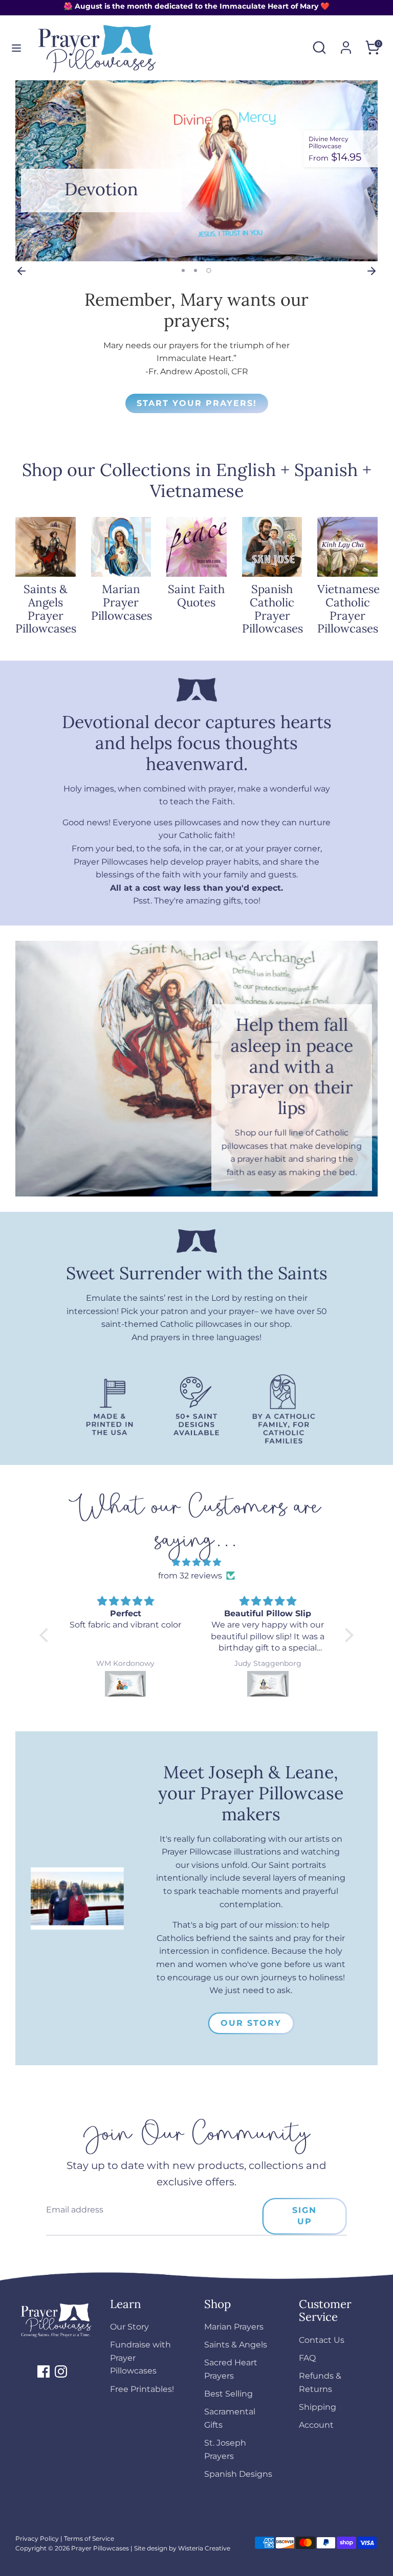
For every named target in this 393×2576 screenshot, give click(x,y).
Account (316, 2425)
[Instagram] (61, 2371)
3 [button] (209, 270)
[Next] (372, 270)
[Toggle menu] (16, 48)
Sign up (304, 2216)
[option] (196, 171)
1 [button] (183, 270)
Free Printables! (142, 2389)
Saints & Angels (236, 2345)
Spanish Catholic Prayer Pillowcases (272, 608)
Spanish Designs (238, 2474)
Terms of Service (89, 2538)
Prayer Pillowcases (100, 2548)
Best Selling (228, 2394)
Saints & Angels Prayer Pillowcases (46, 608)
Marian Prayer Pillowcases (122, 602)
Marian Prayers (234, 2327)
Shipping (318, 2407)
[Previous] (21, 270)
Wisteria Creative (204, 2548)
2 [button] (195, 270)
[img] (196, 1563)
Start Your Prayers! (197, 403)
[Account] (346, 44)
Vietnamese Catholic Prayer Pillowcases (348, 608)
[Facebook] (43, 2371)
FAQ (307, 2358)
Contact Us (322, 2340)
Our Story (251, 2023)
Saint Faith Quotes (196, 595)
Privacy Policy (37, 2538)
